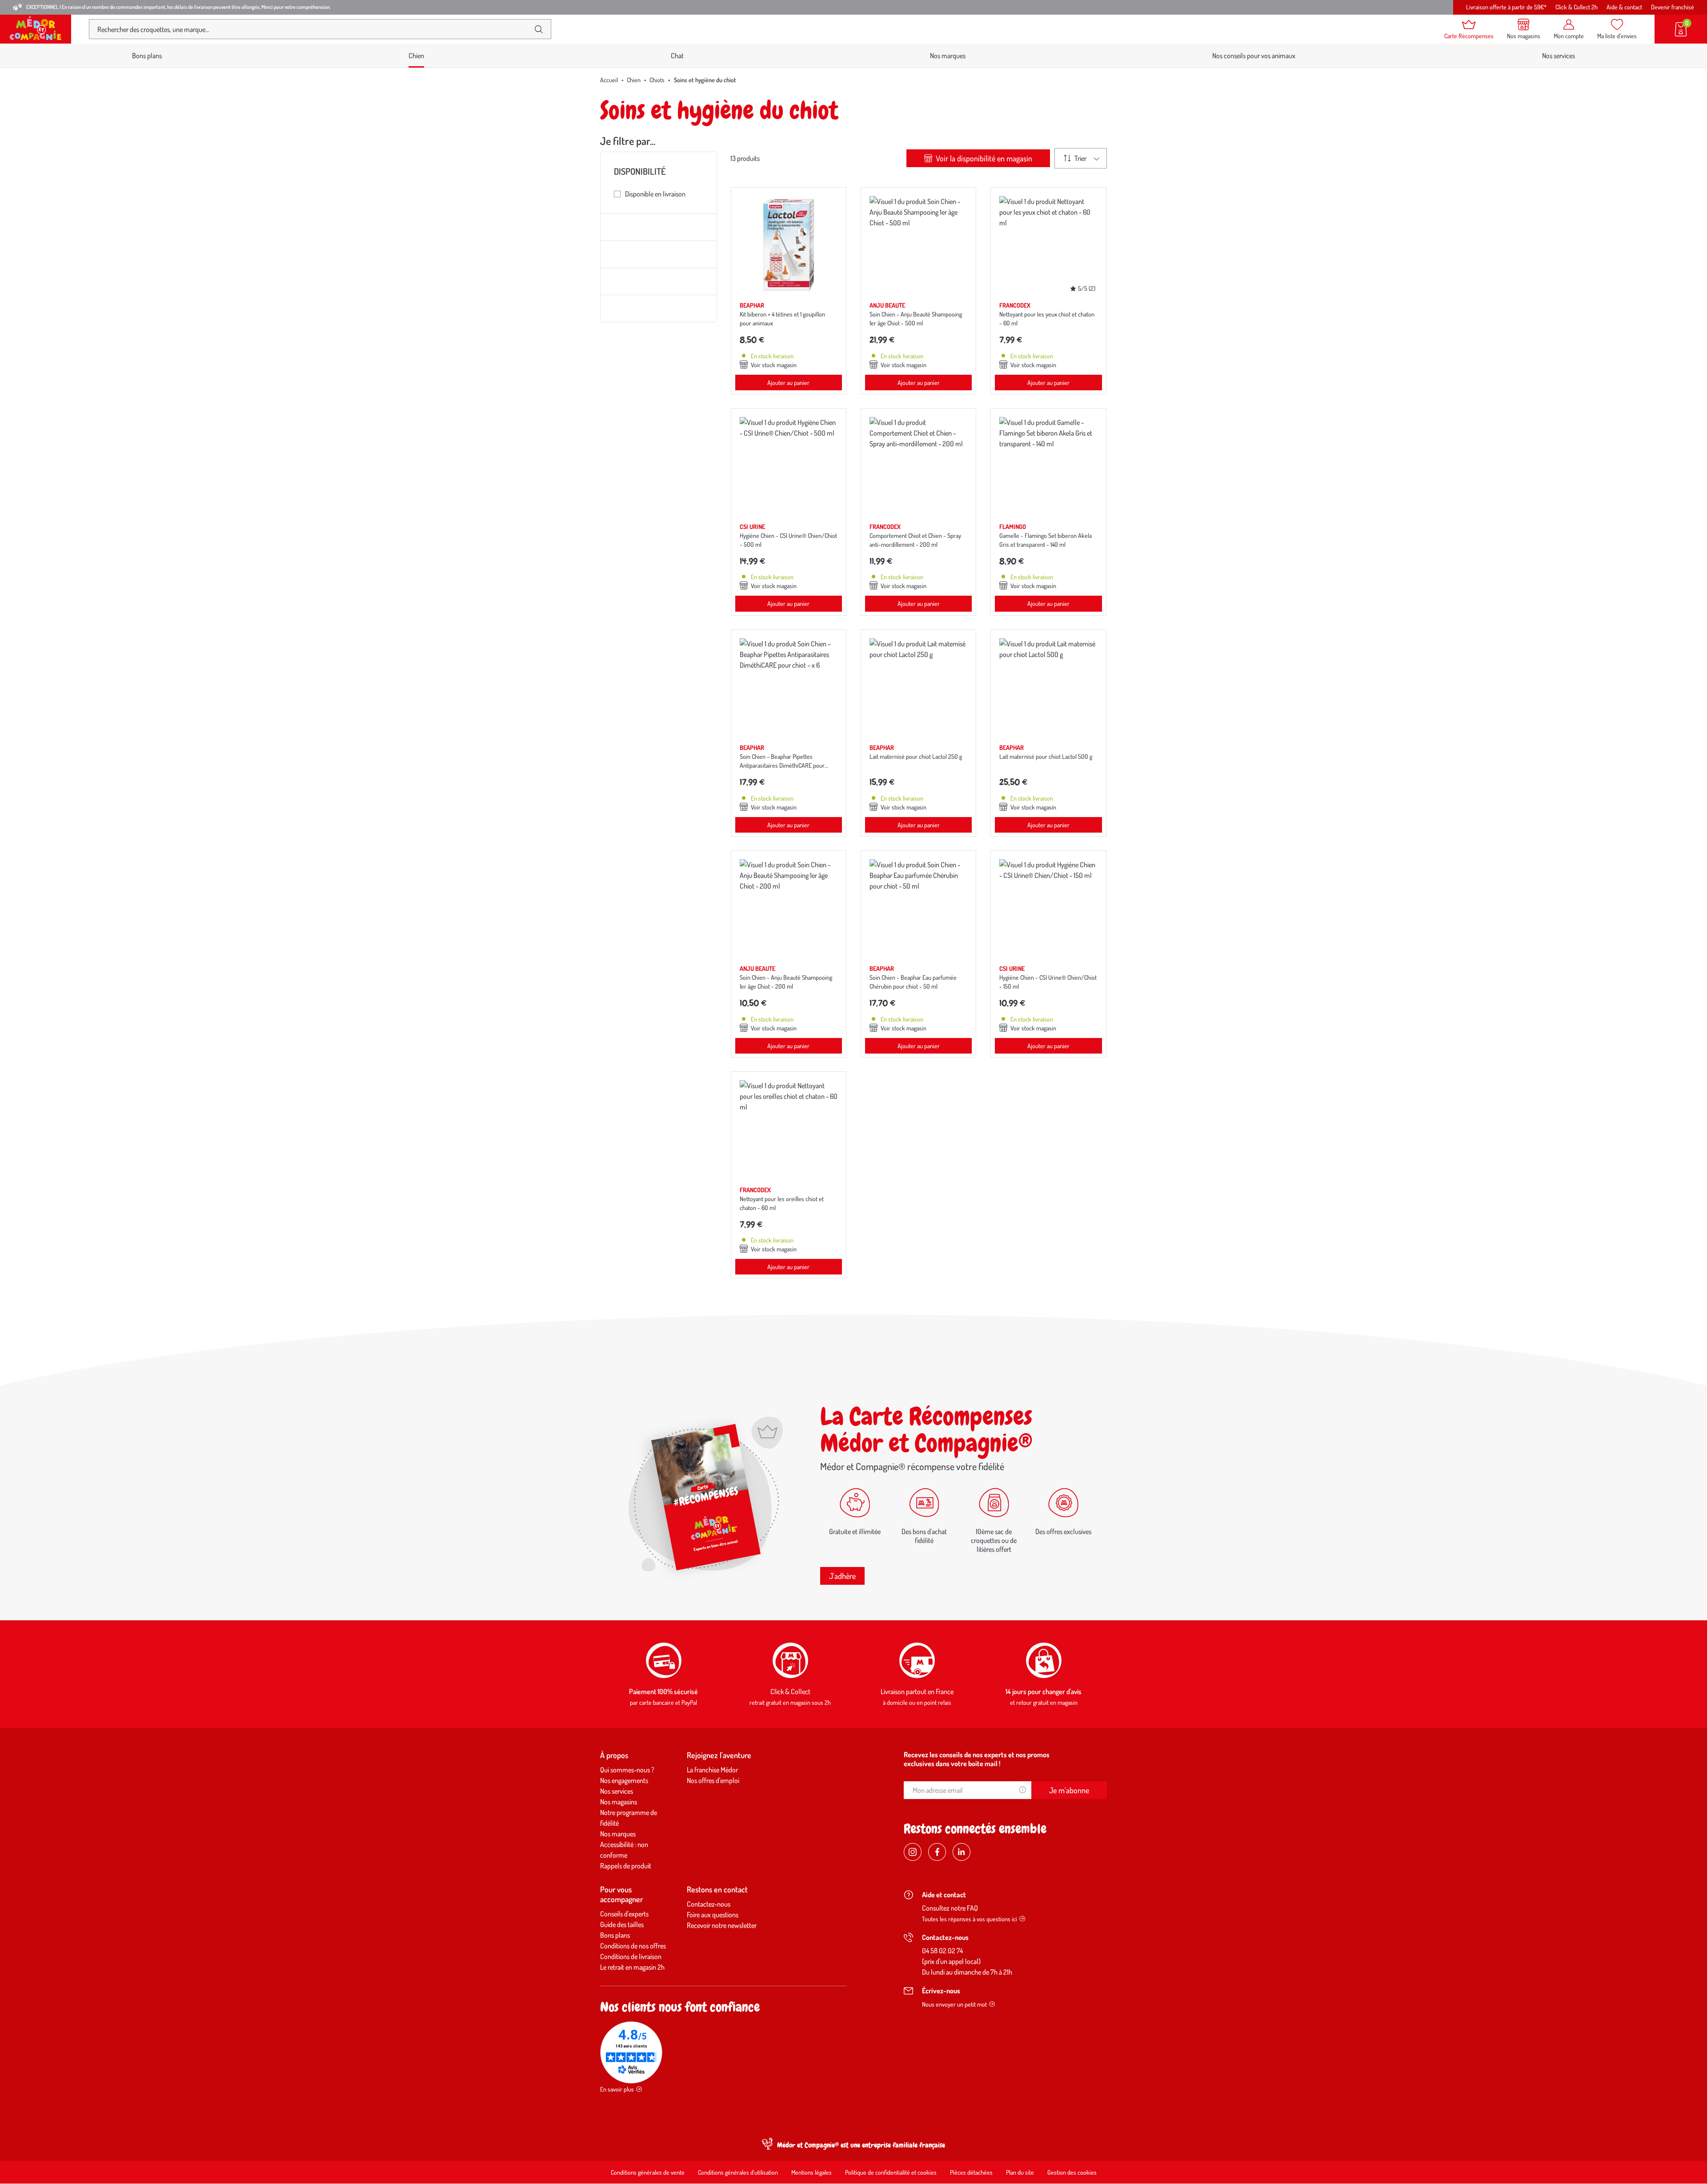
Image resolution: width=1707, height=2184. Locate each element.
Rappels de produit (626, 1866)
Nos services (1559, 56)
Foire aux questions (713, 1915)
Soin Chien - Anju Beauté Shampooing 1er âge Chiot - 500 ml (916, 319)
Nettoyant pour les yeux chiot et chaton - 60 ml (1047, 319)
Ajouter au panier (788, 383)
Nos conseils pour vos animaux (1254, 56)
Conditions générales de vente (648, 2172)
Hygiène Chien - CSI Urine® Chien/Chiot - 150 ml (1048, 982)
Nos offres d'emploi (713, 1780)
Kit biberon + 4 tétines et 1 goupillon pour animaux (782, 319)
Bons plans (147, 56)
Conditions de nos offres (633, 1946)
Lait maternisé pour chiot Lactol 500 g (1046, 756)
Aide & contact (1624, 7)
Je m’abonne (1069, 1790)
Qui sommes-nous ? (627, 1770)
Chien (634, 80)
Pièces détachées (971, 2172)
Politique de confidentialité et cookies (891, 2172)
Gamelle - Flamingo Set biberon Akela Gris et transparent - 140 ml (1046, 540)
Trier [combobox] (1080, 158)
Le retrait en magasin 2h (632, 1967)
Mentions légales (811, 2172)
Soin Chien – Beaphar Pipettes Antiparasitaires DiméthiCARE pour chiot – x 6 (782, 765)
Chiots (657, 80)
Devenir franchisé (1673, 7)
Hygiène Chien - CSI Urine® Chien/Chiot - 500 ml (788, 540)
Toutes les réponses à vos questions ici (970, 1919)
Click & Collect (790, 1691)
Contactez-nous (709, 1904)
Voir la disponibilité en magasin (983, 158)
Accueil (609, 80)
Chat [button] (677, 56)
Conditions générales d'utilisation (738, 2172)
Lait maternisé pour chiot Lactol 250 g (916, 756)
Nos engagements (624, 1780)
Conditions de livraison (631, 1956)
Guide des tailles (622, 1924)
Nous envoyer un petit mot (954, 2004)
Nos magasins (619, 1802)
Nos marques (948, 56)
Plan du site (1020, 2172)
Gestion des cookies (1072, 2172)
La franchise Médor (712, 1770)
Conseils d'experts (624, 1914)
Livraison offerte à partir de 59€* (1506, 7)
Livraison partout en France (917, 1691)
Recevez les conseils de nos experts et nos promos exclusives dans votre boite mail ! (977, 1759)
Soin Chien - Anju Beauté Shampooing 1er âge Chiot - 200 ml (786, 982)
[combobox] (313, 29)
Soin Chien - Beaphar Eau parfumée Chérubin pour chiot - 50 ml (913, 982)
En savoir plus (617, 2089)
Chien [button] (416, 56)
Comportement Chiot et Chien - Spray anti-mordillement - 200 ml (915, 540)
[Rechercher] (539, 29)
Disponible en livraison (655, 194)
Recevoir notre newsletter (722, 1925)
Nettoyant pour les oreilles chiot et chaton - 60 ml (782, 1203)
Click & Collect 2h (1577, 7)
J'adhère (842, 1576)
